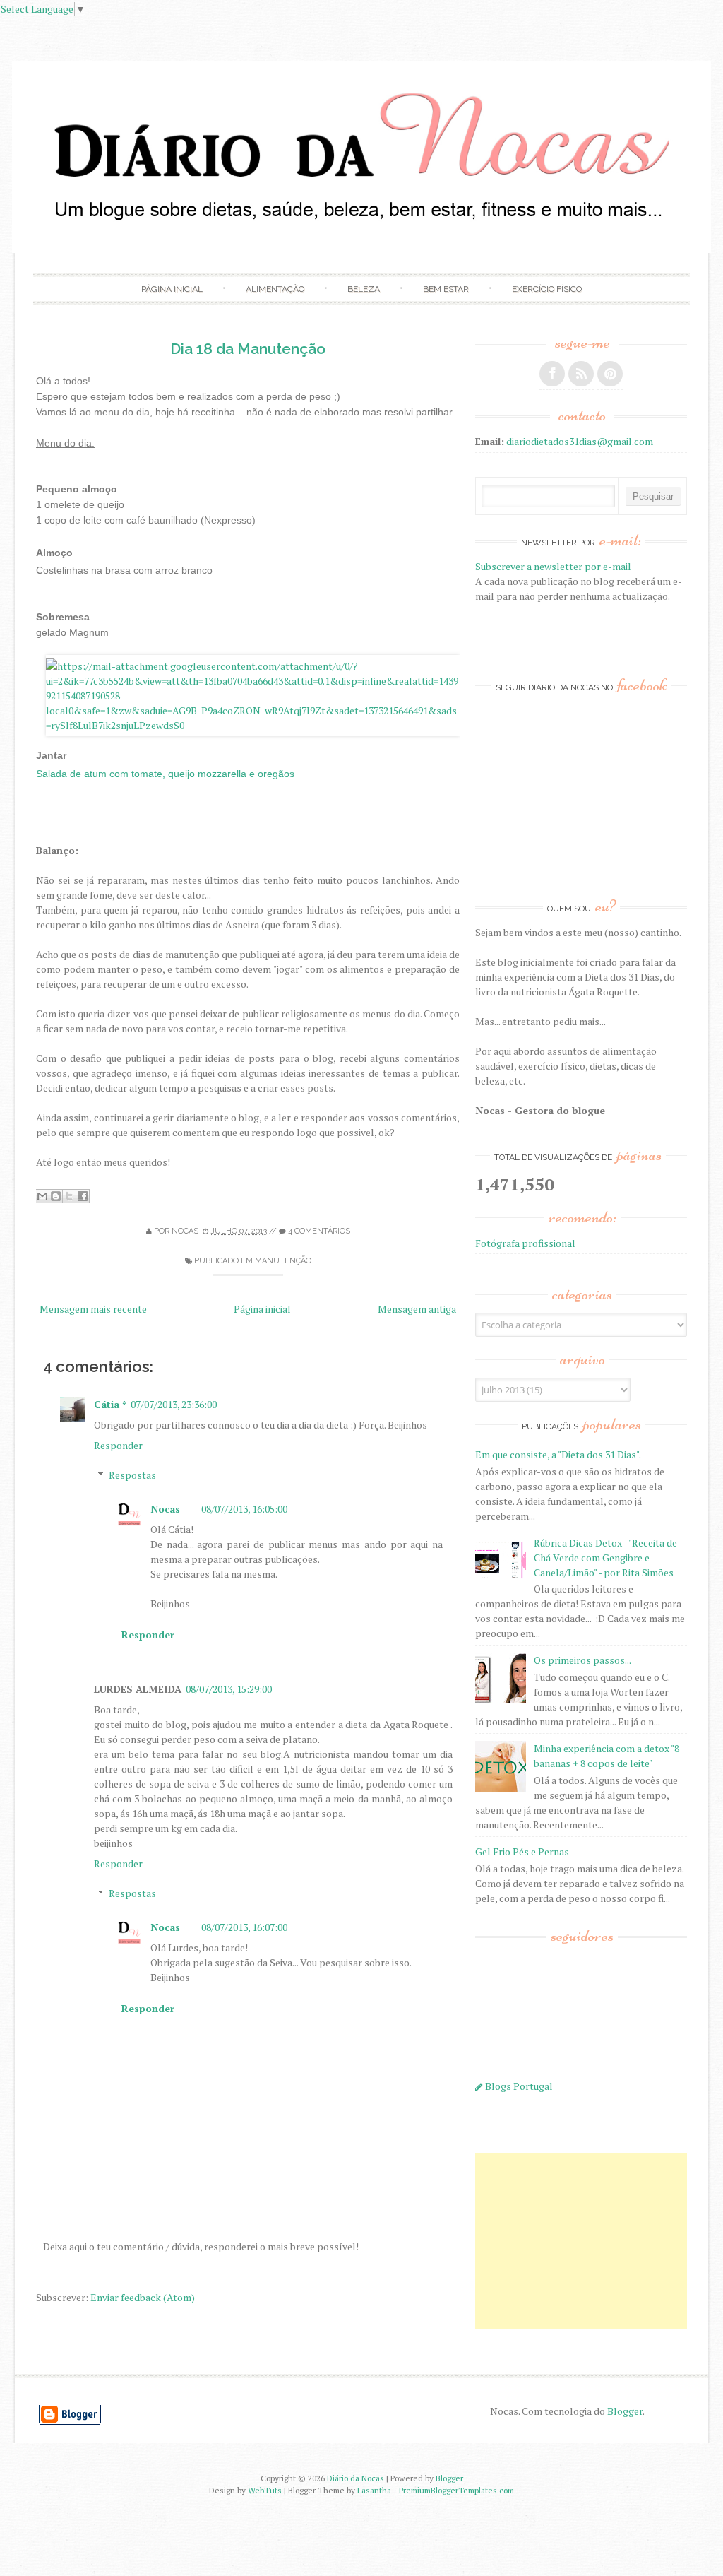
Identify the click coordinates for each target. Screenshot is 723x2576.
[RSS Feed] (581, 374)
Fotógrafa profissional (525, 1243)
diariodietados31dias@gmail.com (580, 441)
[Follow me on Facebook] (552, 374)
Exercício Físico (547, 289)
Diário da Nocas (355, 2478)
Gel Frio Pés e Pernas (522, 1851)
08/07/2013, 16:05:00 (244, 1509)
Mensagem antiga (417, 1309)
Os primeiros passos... (582, 1660)
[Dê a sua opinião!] (56, 1196)
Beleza (364, 289)
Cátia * (110, 1404)
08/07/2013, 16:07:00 (244, 1927)
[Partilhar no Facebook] (83, 1196)
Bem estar (446, 289)
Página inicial (262, 1309)
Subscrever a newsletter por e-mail (553, 566)
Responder (118, 1445)
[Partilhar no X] (69, 1196)
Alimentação (275, 289)
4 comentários (319, 1231)
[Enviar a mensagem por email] (42, 1196)
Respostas (132, 1475)
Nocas (165, 1509)
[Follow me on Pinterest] (610, 374)
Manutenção (283, 1261)
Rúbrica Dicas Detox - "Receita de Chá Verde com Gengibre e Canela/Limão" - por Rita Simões (605, 1558)
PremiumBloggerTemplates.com (456, 2490)
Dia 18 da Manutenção (248, 349)
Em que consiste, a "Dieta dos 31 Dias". (558, 1454)
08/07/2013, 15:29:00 (229, 1689)
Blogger (625, 2411)
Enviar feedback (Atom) (143, 2297)
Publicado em (223, 1261)
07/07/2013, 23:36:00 (174, 1404)
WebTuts (265, 2490)
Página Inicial (172, 289)
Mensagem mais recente (93, 1309)
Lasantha (374, 2490)
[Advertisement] (581, 2241)
